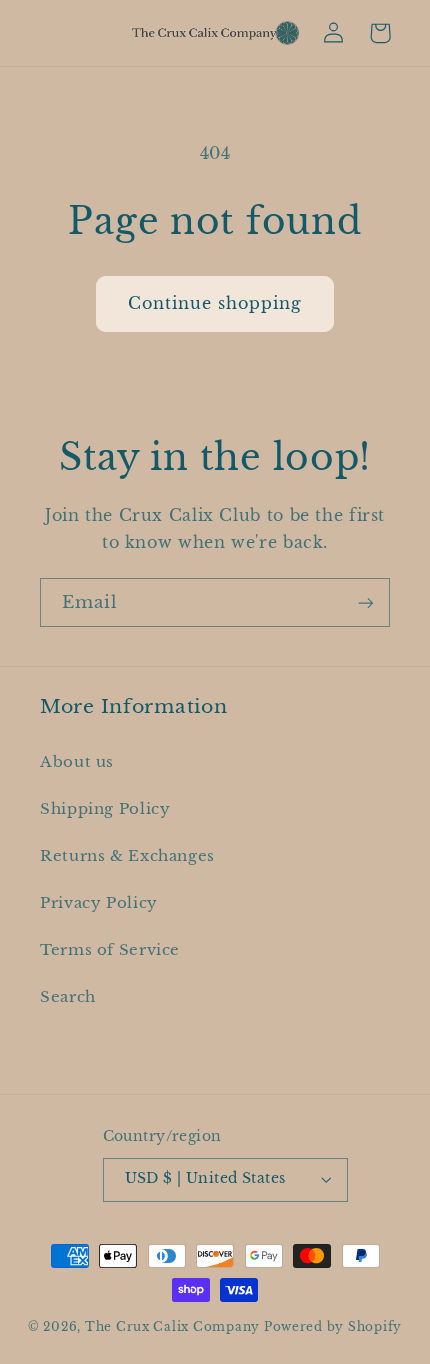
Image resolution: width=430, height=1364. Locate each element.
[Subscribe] (366, 602)
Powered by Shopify (333, 1327)
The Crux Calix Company (172, 1327)
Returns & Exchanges (127, 856)
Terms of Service (110, 950)
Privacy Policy (99, 903)
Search (68, 997)
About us (77, 762)
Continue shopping (215, 303)
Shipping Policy (105, 809)
